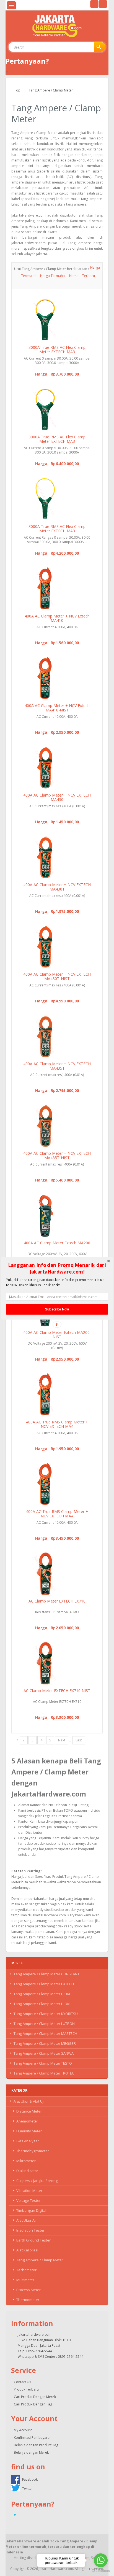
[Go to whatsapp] (101, 2560)
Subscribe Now (57, 1309)
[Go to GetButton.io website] (101, 2571)
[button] (57, 1268)
